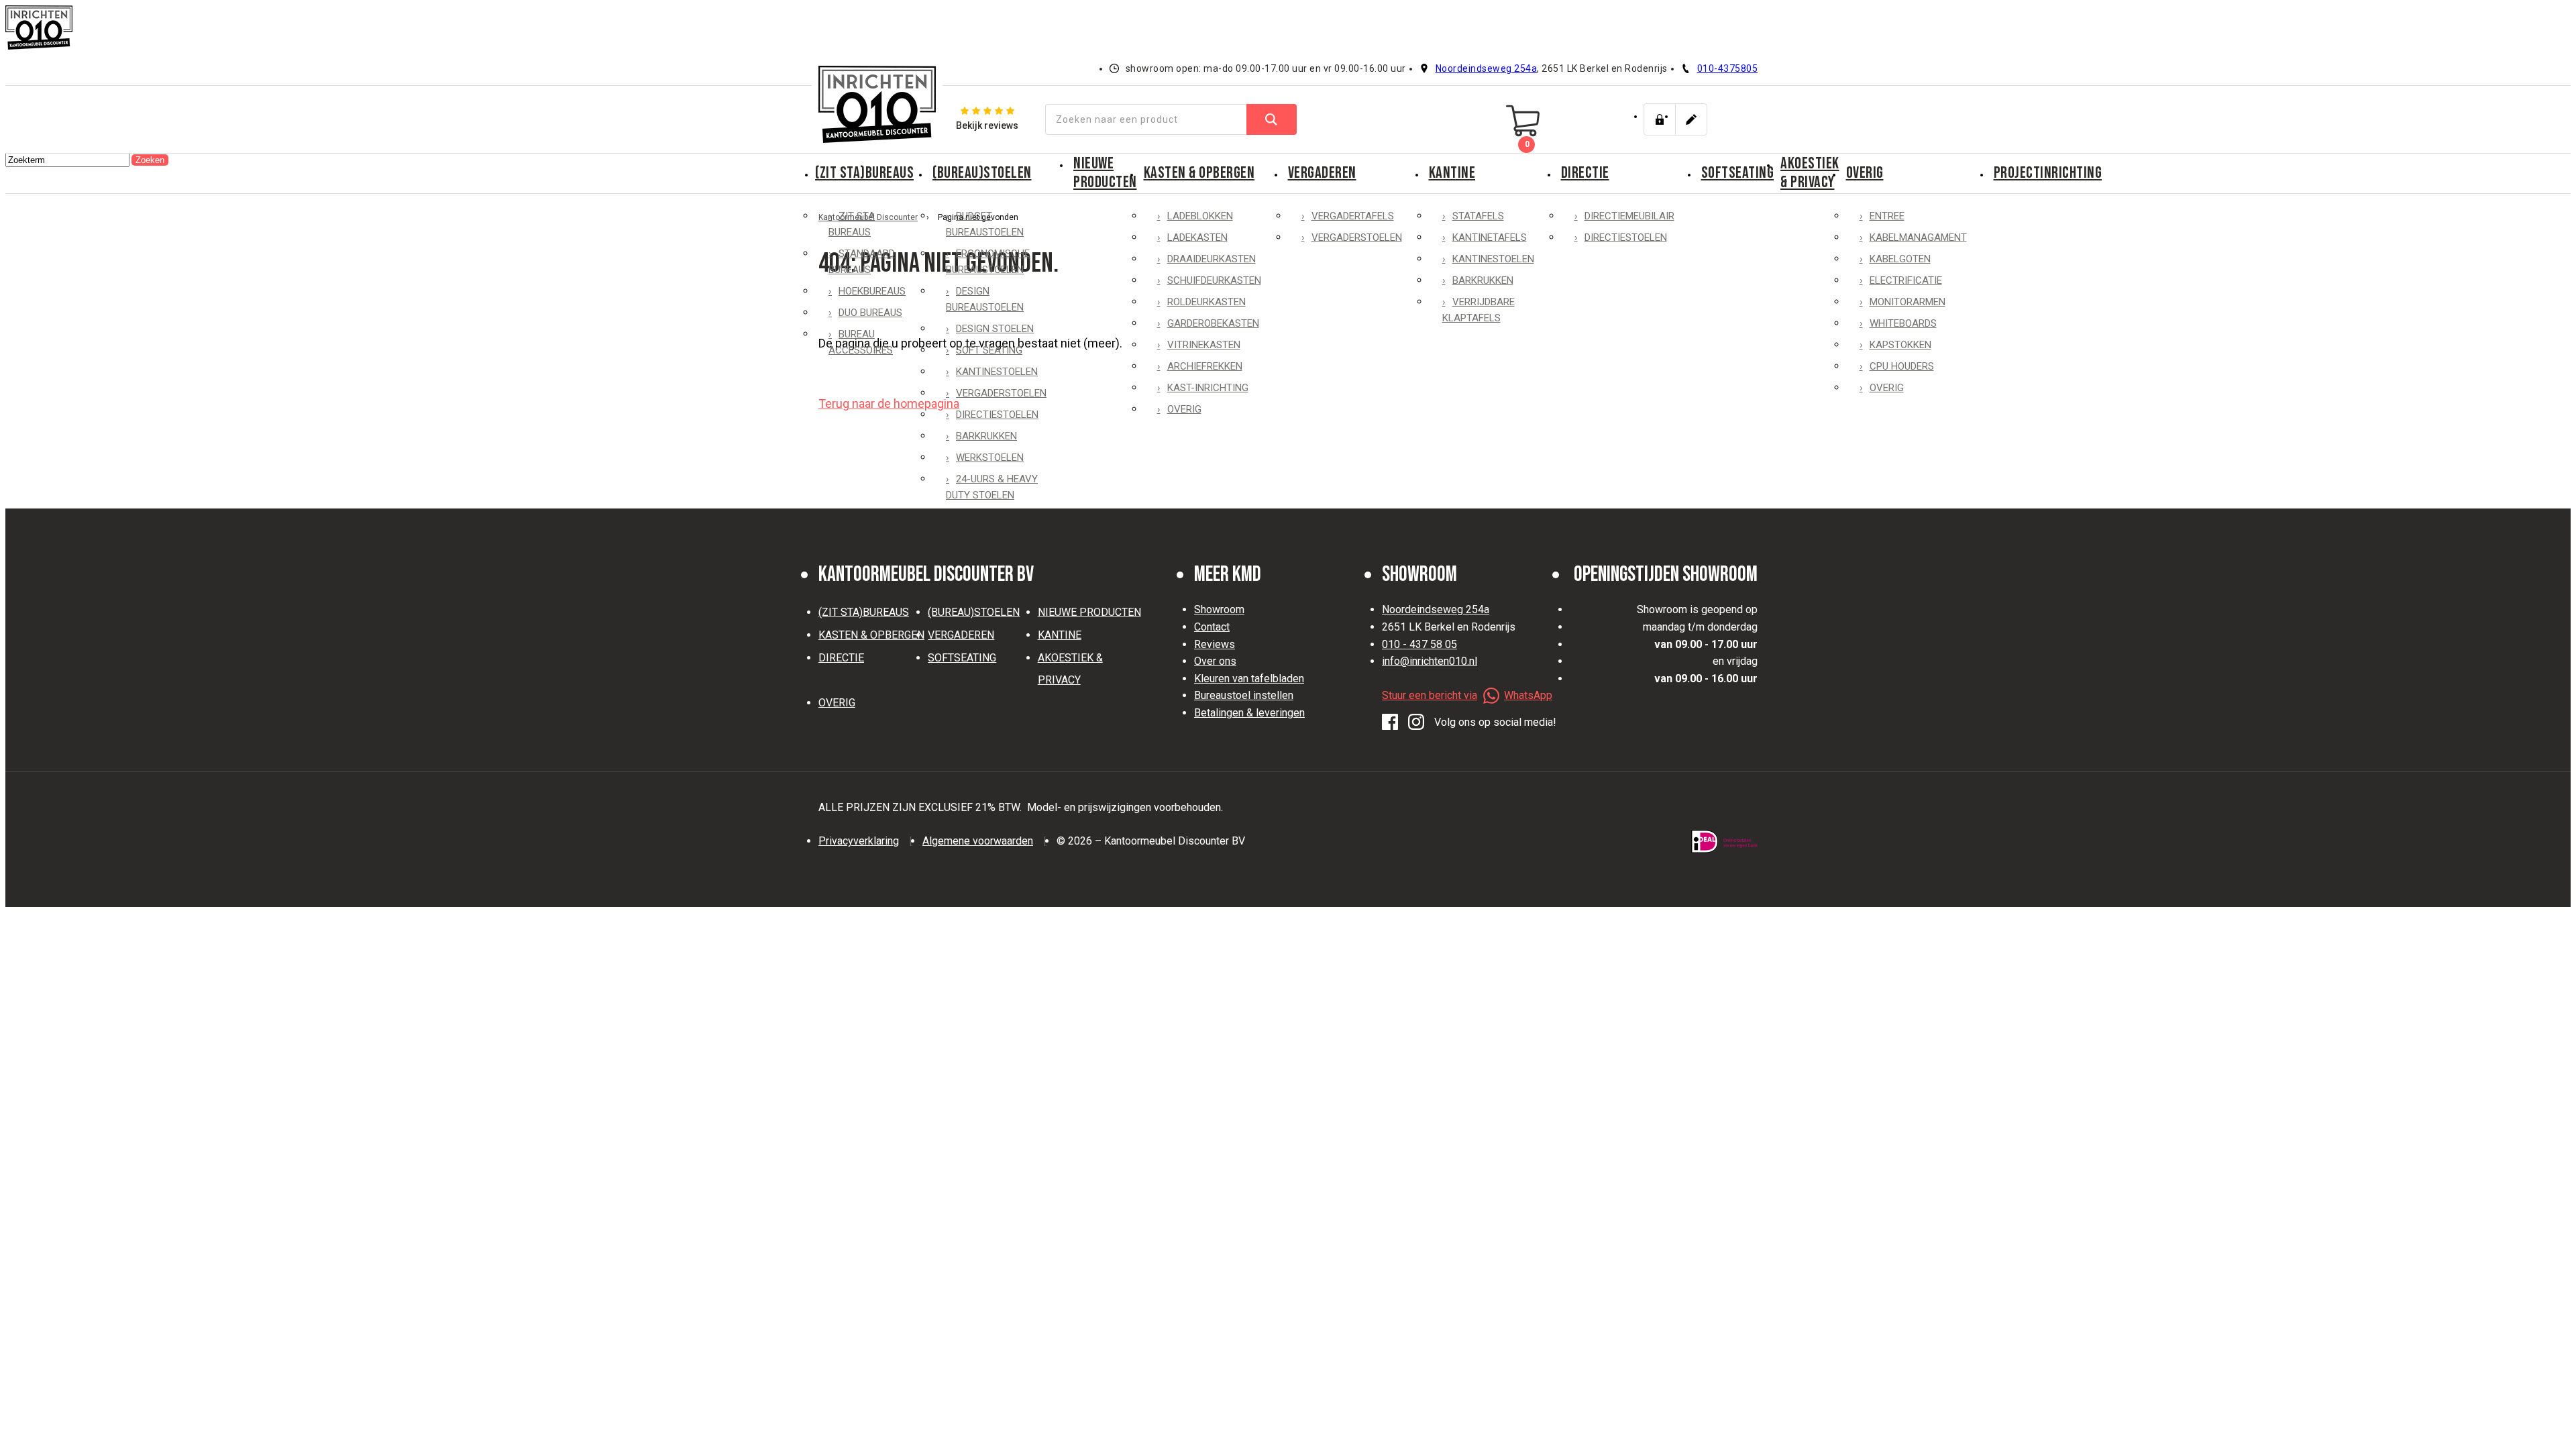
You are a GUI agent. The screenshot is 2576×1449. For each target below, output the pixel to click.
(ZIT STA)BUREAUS (864, 173)
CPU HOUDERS (1902, 366)
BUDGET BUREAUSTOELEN (985, 224)
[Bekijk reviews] (987, 119)
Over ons (1215, 661)
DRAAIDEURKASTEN (1212, 259)
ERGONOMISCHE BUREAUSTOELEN (988, 262)
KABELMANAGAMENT (1918, 237)
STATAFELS (1478, 216)
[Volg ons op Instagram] (1416, 722)
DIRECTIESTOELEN (997, 415)
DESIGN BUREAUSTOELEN (985, 299)
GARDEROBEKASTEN (1213, 323)
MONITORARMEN (1908, 302)
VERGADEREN (1322, 173)
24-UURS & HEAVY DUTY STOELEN (992, 487)
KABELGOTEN (1900, 259)
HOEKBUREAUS (872, 291)
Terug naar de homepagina (889, 404)
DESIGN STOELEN (995, 329)
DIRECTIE (1585, 173)
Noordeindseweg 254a (1487, 68)
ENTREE (1887, 216)
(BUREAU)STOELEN (982, 173)
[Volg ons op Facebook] (1390, 722)
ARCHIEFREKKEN (1205, 366)
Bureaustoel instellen (1244, 695)
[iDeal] (1724, 842)
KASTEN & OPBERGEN (1199, 173)
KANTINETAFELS (1490, 237)
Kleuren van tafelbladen (1249, 679)
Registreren (1691, 119)
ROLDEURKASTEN (1206, 302)
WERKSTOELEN (990, 458)
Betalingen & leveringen (1249, 713)
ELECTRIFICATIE (1906, 280)
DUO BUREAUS (870, 313)
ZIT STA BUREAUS (852, 224)
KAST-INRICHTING (1208, 388)
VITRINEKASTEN (1204, 345)
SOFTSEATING (1738, 173)
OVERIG (1184, 409)
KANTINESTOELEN (997, 372)
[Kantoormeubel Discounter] (877, 104)
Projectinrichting (2048, 173)
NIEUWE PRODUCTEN (1105, 173)
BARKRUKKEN (986, 436)
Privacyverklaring (859, 841)
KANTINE (1452, 173)
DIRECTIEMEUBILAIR (1629, 216)
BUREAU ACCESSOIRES (861, 342)
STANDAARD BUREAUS (862, 262)
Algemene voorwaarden (978, 841)
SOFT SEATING (989, 350)
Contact (1212, 627)
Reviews (1215, 644)
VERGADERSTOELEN (1001, 393)
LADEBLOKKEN (1200, 216)
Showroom (1219, 609)
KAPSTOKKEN (1900, 345)
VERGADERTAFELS (1353, 216)
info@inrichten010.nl (1430, 661)
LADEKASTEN (1197, 237)
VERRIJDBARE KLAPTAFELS (1479, 310)
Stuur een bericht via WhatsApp (1467, 695)
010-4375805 (1728, 68)
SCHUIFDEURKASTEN (1214, 280)
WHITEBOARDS (1903, 323)
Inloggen (1660, 119)
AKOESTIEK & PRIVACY (1810, 173)
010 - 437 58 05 (1419, 644)
